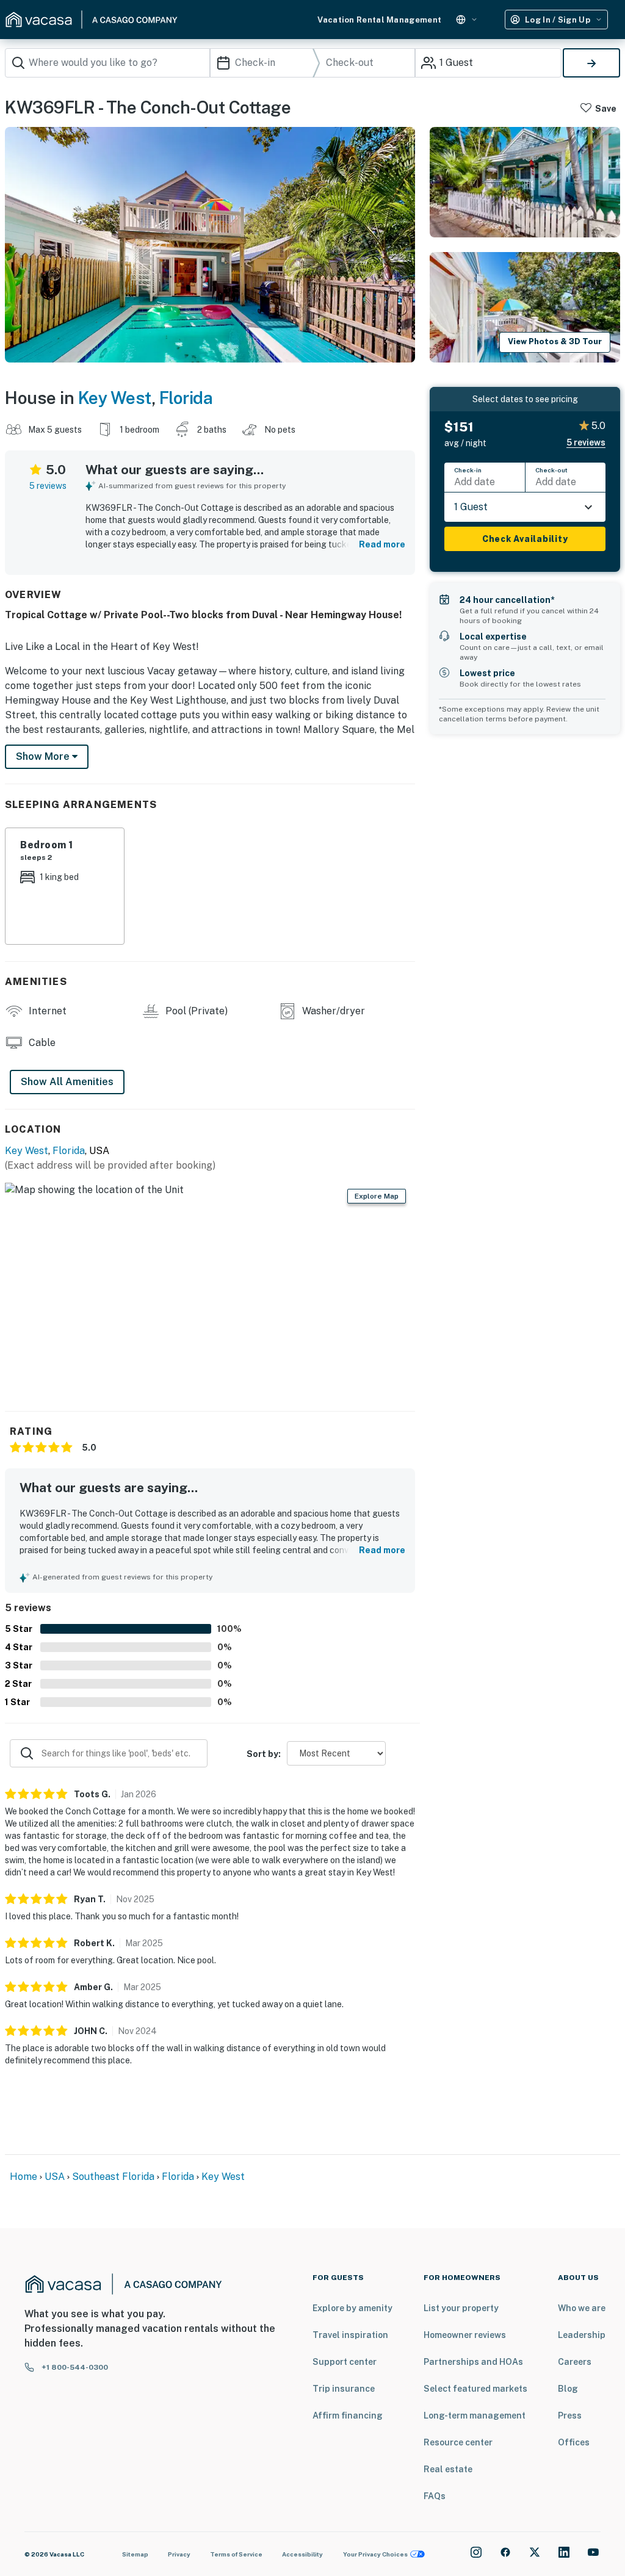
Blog (568, 2389)
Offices (574, 2442)
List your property (461, 2308)
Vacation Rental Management (379, 20)
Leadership (582, 2335)
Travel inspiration (350, 2335)
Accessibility (302, 2554)
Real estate (448, 2469)
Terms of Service (236, 2554)
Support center (345, 2362)
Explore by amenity (352, 2308)
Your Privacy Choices (375, 2554)
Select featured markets (475, 2389)
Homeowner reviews (465, 2335)
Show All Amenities (67, 1082)
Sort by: (264, 1754)
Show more (44, 756)
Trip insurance (344, 2389)
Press (570, 2415)
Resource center (458, 2442)
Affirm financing (348, 2415)
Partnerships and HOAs (473, 2362)
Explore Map (377, 1196)
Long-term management (475, 2415)
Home (23, 2177)
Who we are (582, 2308)
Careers (575, 2362)
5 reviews (48, 486)
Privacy (179, 2554)
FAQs (435, 2496)
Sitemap (135, 2554)
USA (55, 2177)
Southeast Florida (113, 2177)
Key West (115, 398)
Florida (186, 398)
